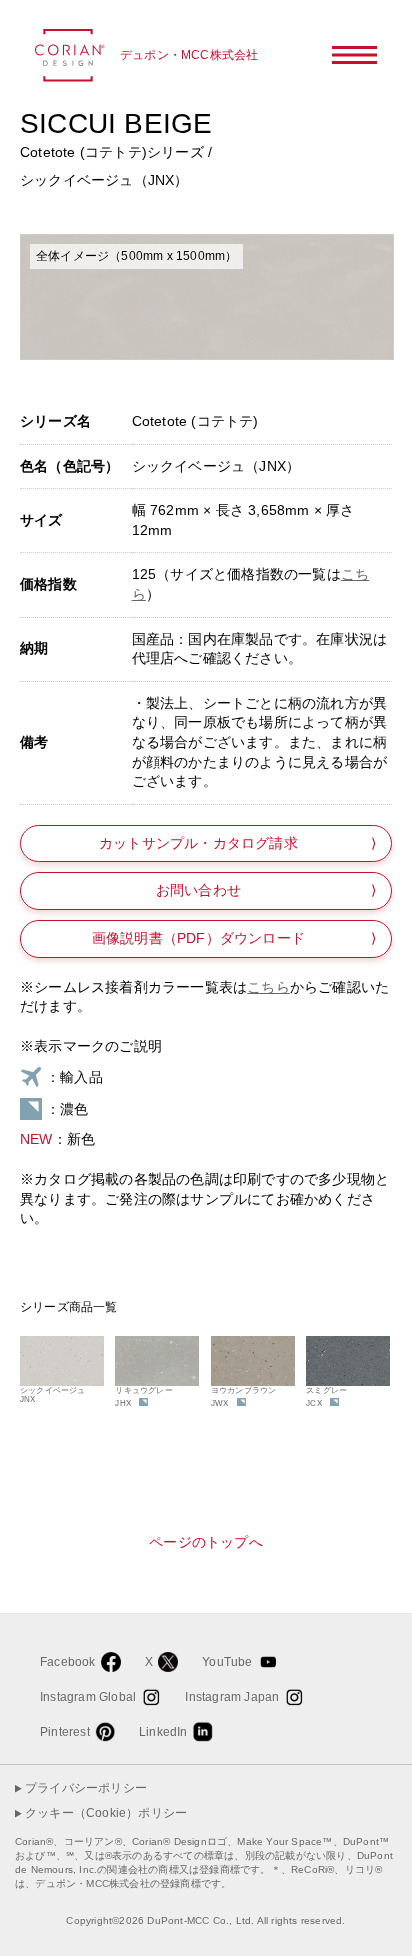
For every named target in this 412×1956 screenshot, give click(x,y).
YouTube (227, 1662)
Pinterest (65, 1732)
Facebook (68, 1662)
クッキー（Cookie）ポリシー (106, 1813)
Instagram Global (88, 1697)
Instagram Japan (232, 1697)
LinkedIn (163, 1732)
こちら (268, 987)
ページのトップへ (206, 1542)
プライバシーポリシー (86, 1788)
